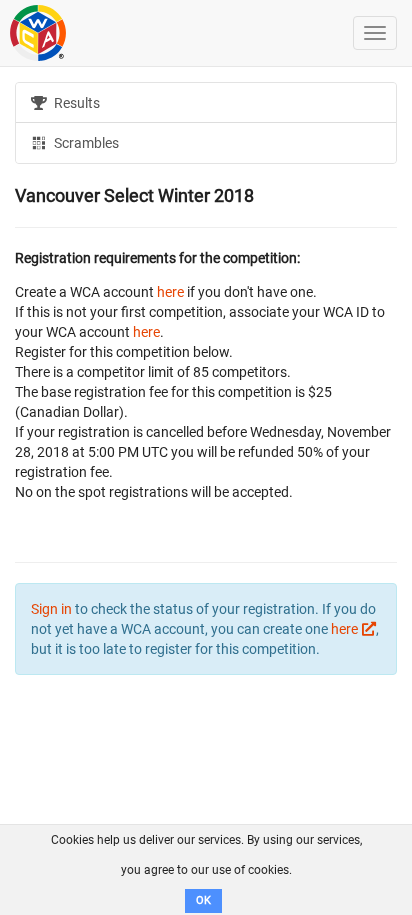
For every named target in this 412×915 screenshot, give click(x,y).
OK (203, 900)
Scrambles (85, 143)
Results (75, 103)
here (170, 292)
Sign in (51, 609)
